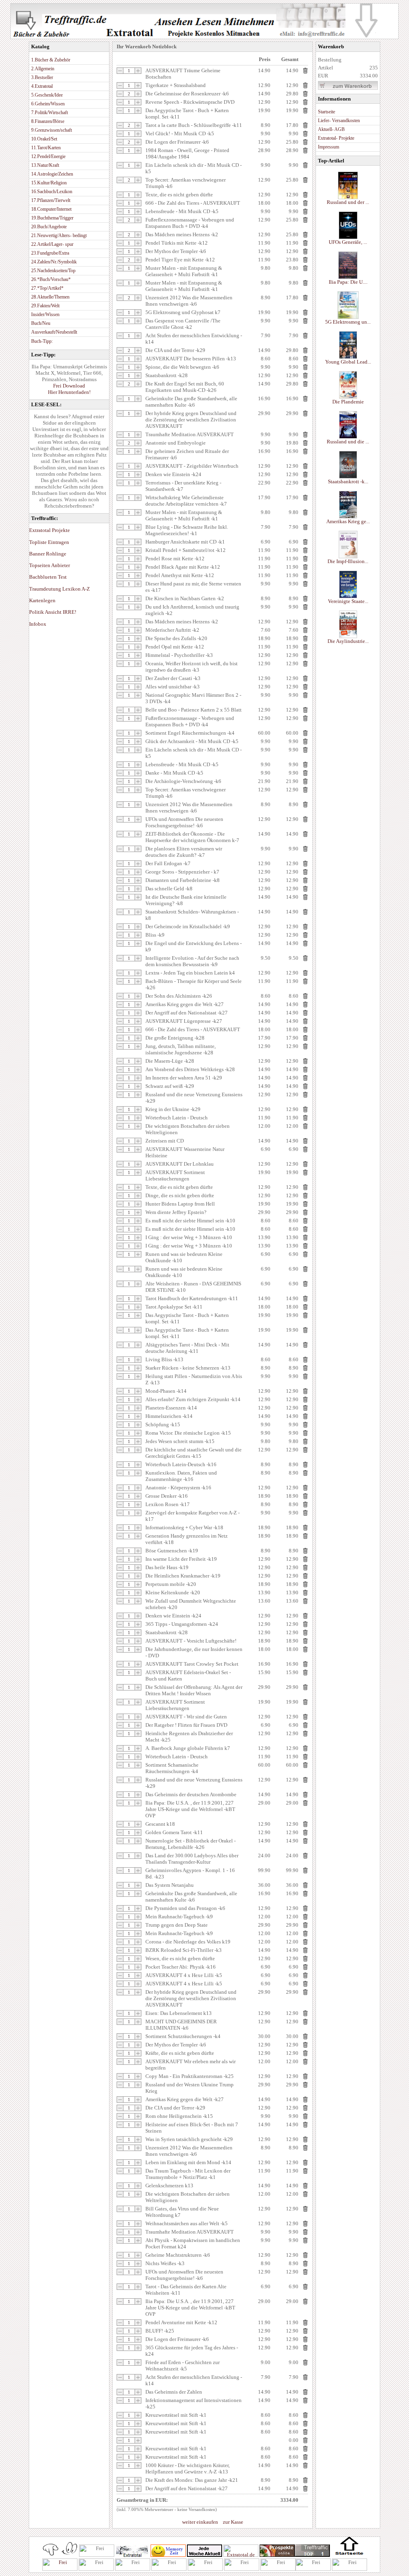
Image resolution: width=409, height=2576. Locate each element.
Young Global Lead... (348, 362)
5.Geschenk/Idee (47, 95)
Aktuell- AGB (331, 129)
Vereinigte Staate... (348, 601)
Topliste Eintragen (49, 542)
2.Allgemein (43, 69)
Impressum (329, 147)
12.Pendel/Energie (48, 156)
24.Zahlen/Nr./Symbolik (54, 262)
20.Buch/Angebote (49, 227)
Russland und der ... (348, 202)
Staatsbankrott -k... (348, 481)
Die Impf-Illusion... (348, 561)
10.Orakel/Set (44, 139)
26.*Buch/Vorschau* (51, 279)
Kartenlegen (42, 600)
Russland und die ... (348, 442)
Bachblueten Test (48, 577)
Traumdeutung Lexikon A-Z (60, 589)
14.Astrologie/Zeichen (52, 174)
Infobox (38, 624)
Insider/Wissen (45, 314)
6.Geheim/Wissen (48, 104)
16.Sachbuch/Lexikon (52, 192)
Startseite (327, 112)
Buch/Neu (41, 323)
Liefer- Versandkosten (339, 121)
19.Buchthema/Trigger (52, 218)
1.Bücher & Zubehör (51, 60)
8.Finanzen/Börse (48, 121)
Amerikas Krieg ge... (348, 521)
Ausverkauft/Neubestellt (54, 332)
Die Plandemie (348, 402)
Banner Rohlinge (48, 554)
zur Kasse (233, 2522)
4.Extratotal (42, 86)
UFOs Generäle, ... (348, 242)
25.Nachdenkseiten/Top (53, 271)
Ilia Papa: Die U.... (348, 282)
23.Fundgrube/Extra (50, 253)
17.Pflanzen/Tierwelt (51, 200)
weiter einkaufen (200, 2522)
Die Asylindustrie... (348, 641)
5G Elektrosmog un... (348, 322)
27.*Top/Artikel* (47, 288)
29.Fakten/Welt (45, 306)
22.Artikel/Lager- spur (52, 244)
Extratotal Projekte (50, 530)
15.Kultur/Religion (49, 183)
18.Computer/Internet (51, 209)
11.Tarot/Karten (46, 148)
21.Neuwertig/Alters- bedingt (59, 235)
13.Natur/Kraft (45, 165)
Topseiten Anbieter (50, 565)
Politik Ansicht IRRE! (53, 612)
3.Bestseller (42, 77)
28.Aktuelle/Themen (50, 297)
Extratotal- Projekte (336, 138)
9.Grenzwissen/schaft (52, 130)
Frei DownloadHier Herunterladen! (69, 389)
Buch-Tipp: (42, 341)
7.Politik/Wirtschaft (50, 113)
